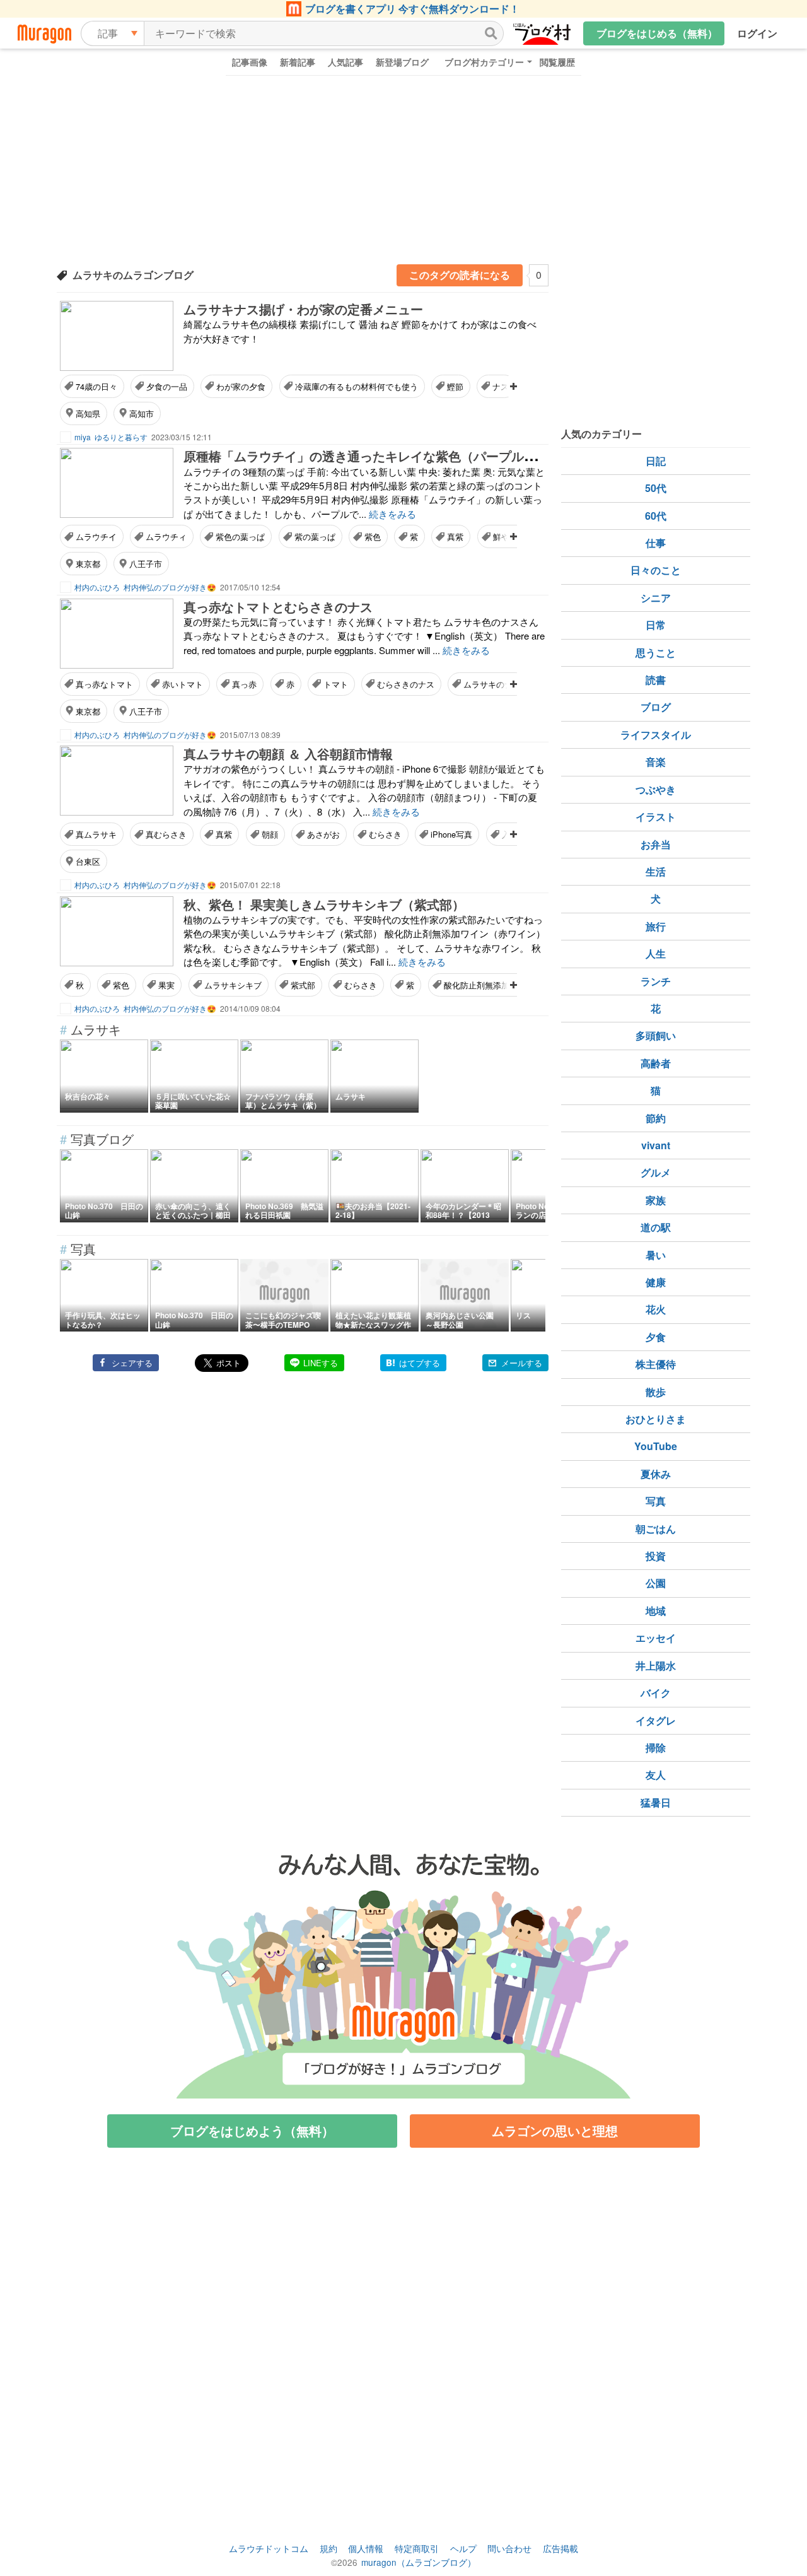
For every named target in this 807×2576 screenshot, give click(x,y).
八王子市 (146, 564)
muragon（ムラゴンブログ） (419, 2562)
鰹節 (455, 386)
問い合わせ (509, 2548)
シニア (656, 598)
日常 (656, 625)
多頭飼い (656, 1035)
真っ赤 (244, 684)
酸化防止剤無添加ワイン (489, 985)
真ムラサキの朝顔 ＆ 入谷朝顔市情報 (288, 753)
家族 (656, 1200)
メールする (522, 1363)
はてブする (420, 1363)
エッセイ (656, 1638)
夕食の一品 (167, 386)
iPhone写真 (451, 834)
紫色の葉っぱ (240, 536)
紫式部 (303, 985)
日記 (656, 461)
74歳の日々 (96, 386)
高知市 (142, 413)
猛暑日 (656, 1802)
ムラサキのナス (492, 684)
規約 (328, 2548)
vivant (656, 1145)
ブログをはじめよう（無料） (252, 2130)
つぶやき (656, 789)
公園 (656, 1583)
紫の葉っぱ (315, 536)
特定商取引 (417, 2548)
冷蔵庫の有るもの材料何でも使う (357, 386)
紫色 (373, 536)
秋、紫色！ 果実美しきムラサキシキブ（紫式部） (324, 904)
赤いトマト (183, 684)
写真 (656, 1501)
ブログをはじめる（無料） (657, 33)
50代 (656, 488)
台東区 (88, 861)
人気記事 (345, 62)
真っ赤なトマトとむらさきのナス (278, 606)
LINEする (321, 1363)
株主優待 (656, 1364)
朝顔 (270, 834)
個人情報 (366, 2548)
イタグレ (656, 1720)
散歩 (656, 1392)
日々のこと (656, 570)
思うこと (656, 653)
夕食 (656, 1337)
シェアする (132, 1363)
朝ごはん (656, 1529)
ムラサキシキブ (233, 985)
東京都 (88, 564)
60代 (656, 516)
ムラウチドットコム (269, 2548)
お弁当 (656, 844)
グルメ (656, 1172)
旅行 (656, 926)
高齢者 (656, 1063)
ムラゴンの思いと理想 (555, 2130)
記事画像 (250, 62)
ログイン (757, 33)
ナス (501, 386)
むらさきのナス (406, 684)
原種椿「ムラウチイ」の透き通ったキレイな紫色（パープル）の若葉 (379, 456)
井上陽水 (656, 1666)
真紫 (455, 536)
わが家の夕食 (241, 386)
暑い (656, 1255)
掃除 (656, 1748)
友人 (656, 1775)
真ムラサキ (96, 834)
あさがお (323, 834)
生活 (656, 871)
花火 (656, 1309)
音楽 (656, 762)
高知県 (88, 413)
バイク (656, 1693)
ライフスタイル (656, 735)
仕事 (656, 543)
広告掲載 (560, 2548)
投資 (656, 1556)
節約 (656, 1118)
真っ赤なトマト (104, 684)
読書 (656, 680)
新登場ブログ (402, 62)
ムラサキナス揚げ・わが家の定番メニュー (303, 309)
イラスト (656, 817)
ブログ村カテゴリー (484, 62)
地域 (656, 1611)
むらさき (385, 834)
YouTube (656, 1446)
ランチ (656, 981)
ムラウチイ (96, 536)
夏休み (656, 1474)
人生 (656, 953)
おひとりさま (656, 1419)
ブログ (656, 707)
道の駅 (656, 1227)
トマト (336, 684)
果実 (166, 985)
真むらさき (166, 834)
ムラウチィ (166, 536)
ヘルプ (463, 2548)
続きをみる (392, 514)
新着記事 (298, 62)
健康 (656, 1282)
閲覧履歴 (557, 62)
